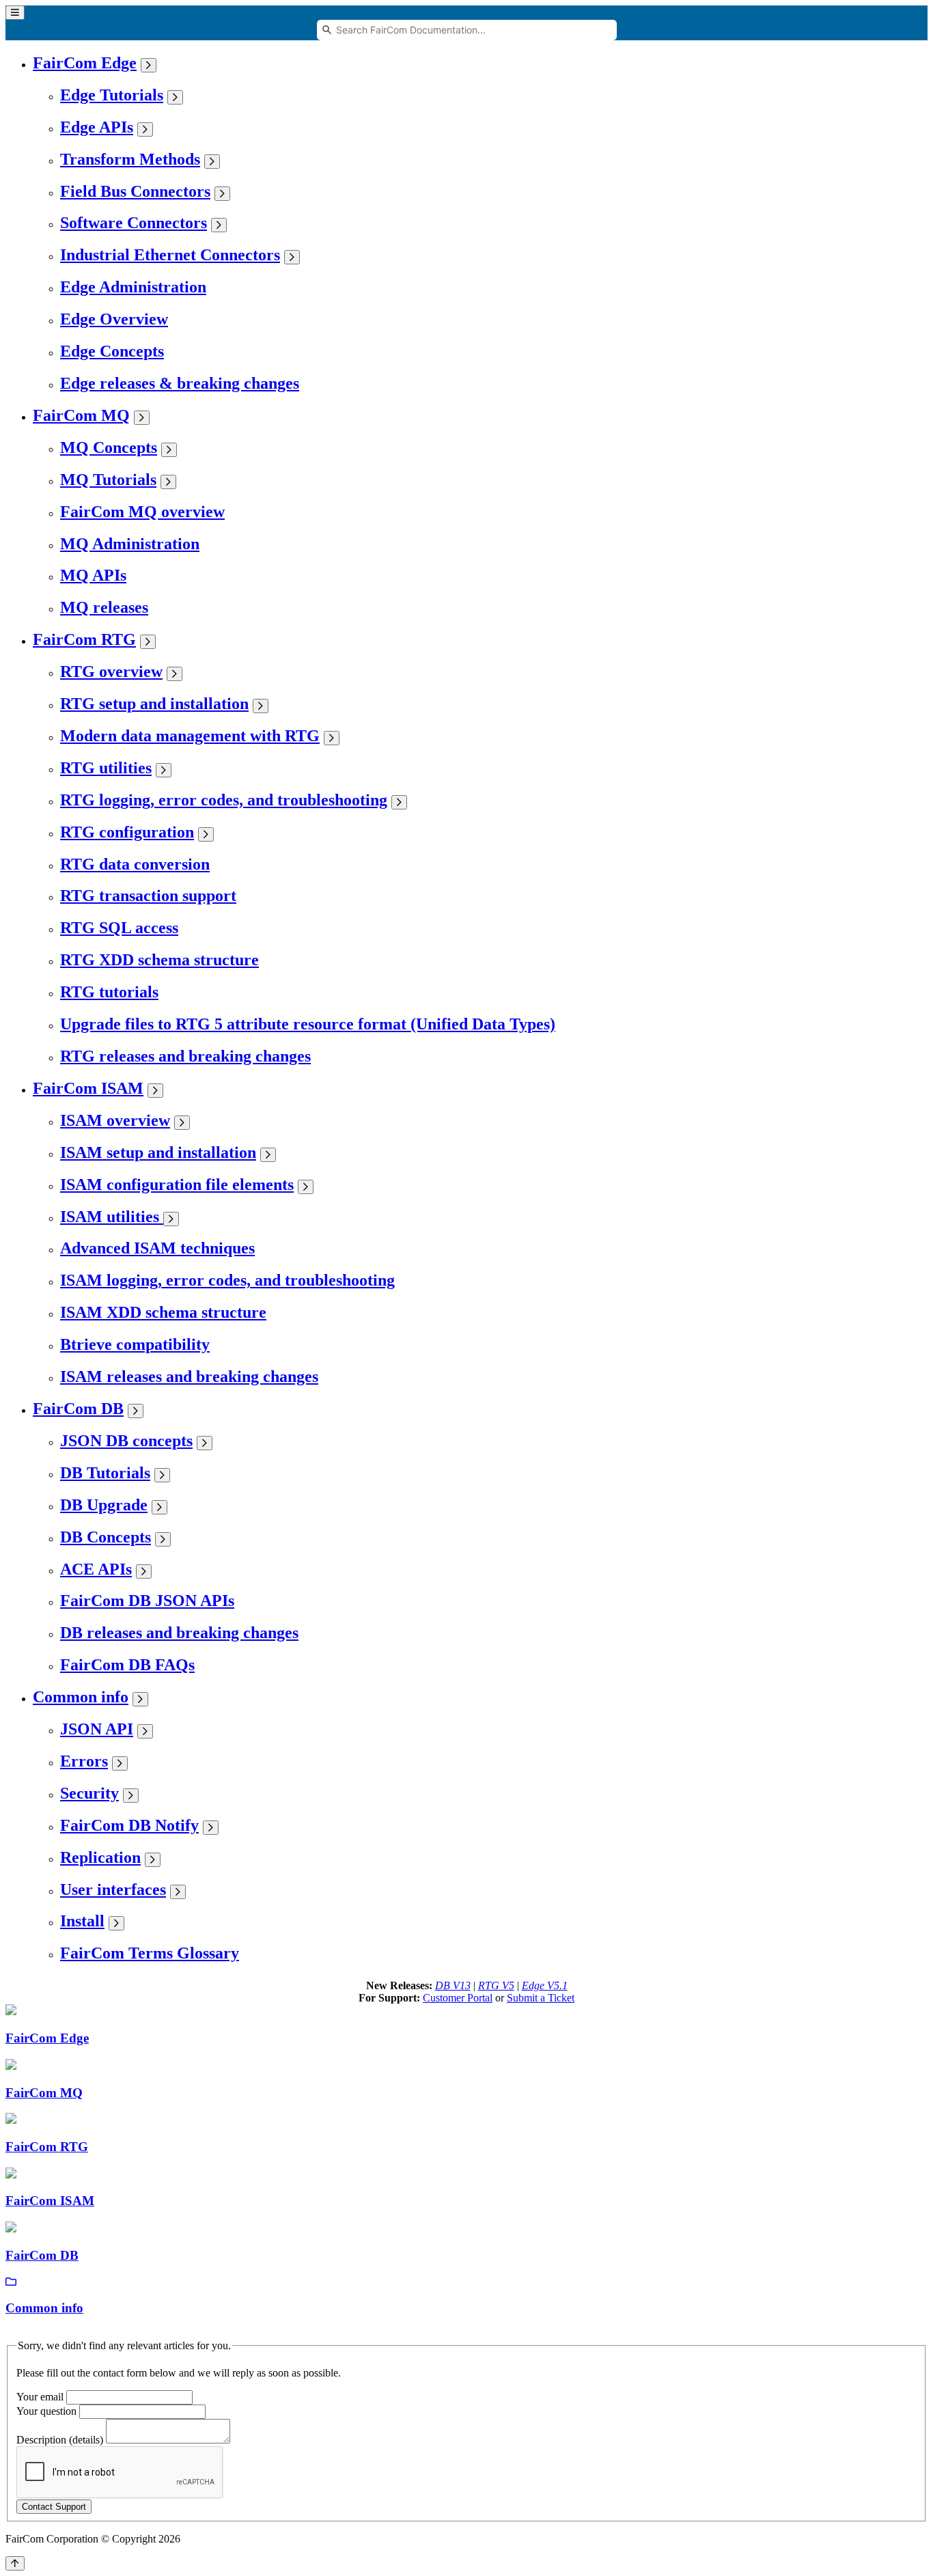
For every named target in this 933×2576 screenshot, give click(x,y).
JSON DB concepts (126, 1441)
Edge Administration (133, 287)
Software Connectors (134, 223)
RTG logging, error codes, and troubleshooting (224, 800)
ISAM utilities (112, 1217)
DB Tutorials (105, 1473)
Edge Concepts (112, 351)
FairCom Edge (85, 63)
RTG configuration (127, 832)
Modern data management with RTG (190, 736)
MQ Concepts (109, 447)
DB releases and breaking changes (179, 1633)
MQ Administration (130, 544)
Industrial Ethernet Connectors (170, 255)
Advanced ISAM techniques (157, 1248)
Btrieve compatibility (135, 1344)
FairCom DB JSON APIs (147, 1601)
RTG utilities (106, 768)
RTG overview (111, 671)
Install (82, 1921)
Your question (46, 2411)
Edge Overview (114, 319)
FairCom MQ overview (142, 512)
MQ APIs (93, 575)
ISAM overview (115, 1120)
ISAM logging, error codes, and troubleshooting (227, 1280)
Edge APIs (97, 127)
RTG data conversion (135, 864)
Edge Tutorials (112, 95)
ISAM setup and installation (158, 1152)
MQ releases (104, 607)
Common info (81, 1697)
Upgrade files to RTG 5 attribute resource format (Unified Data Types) (308, 1024)
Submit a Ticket (541, 1998)
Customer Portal (458, 1998)
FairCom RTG (84, 639)
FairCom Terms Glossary (150, 1953)
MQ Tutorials (108, 480)
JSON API (97, 1729)
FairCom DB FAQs (127, 1665)
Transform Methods (130, 159)
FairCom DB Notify (129, 1825)
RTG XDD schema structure (159, 960)
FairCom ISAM (88, 1088)
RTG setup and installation (154, 704)
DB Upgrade (104, 1505)
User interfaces (113, 1889)
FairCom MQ (81, 415)
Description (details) (60, 2440)
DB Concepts (106, 1537)
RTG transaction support (148, 896)
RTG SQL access (119, 928)
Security (89, 1793)
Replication (100, 1857)
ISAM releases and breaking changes (189, 1376)
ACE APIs (96, 1569)
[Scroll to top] (15, 2563)
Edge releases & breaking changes (180, 383)
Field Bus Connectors (135, 191)
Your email (40, 2397)
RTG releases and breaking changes (185, 1056)
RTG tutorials (109, 992)
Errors (84, 1761)
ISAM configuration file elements (177, 1185)
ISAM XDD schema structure (163, 1312)
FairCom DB (78, 1409)
